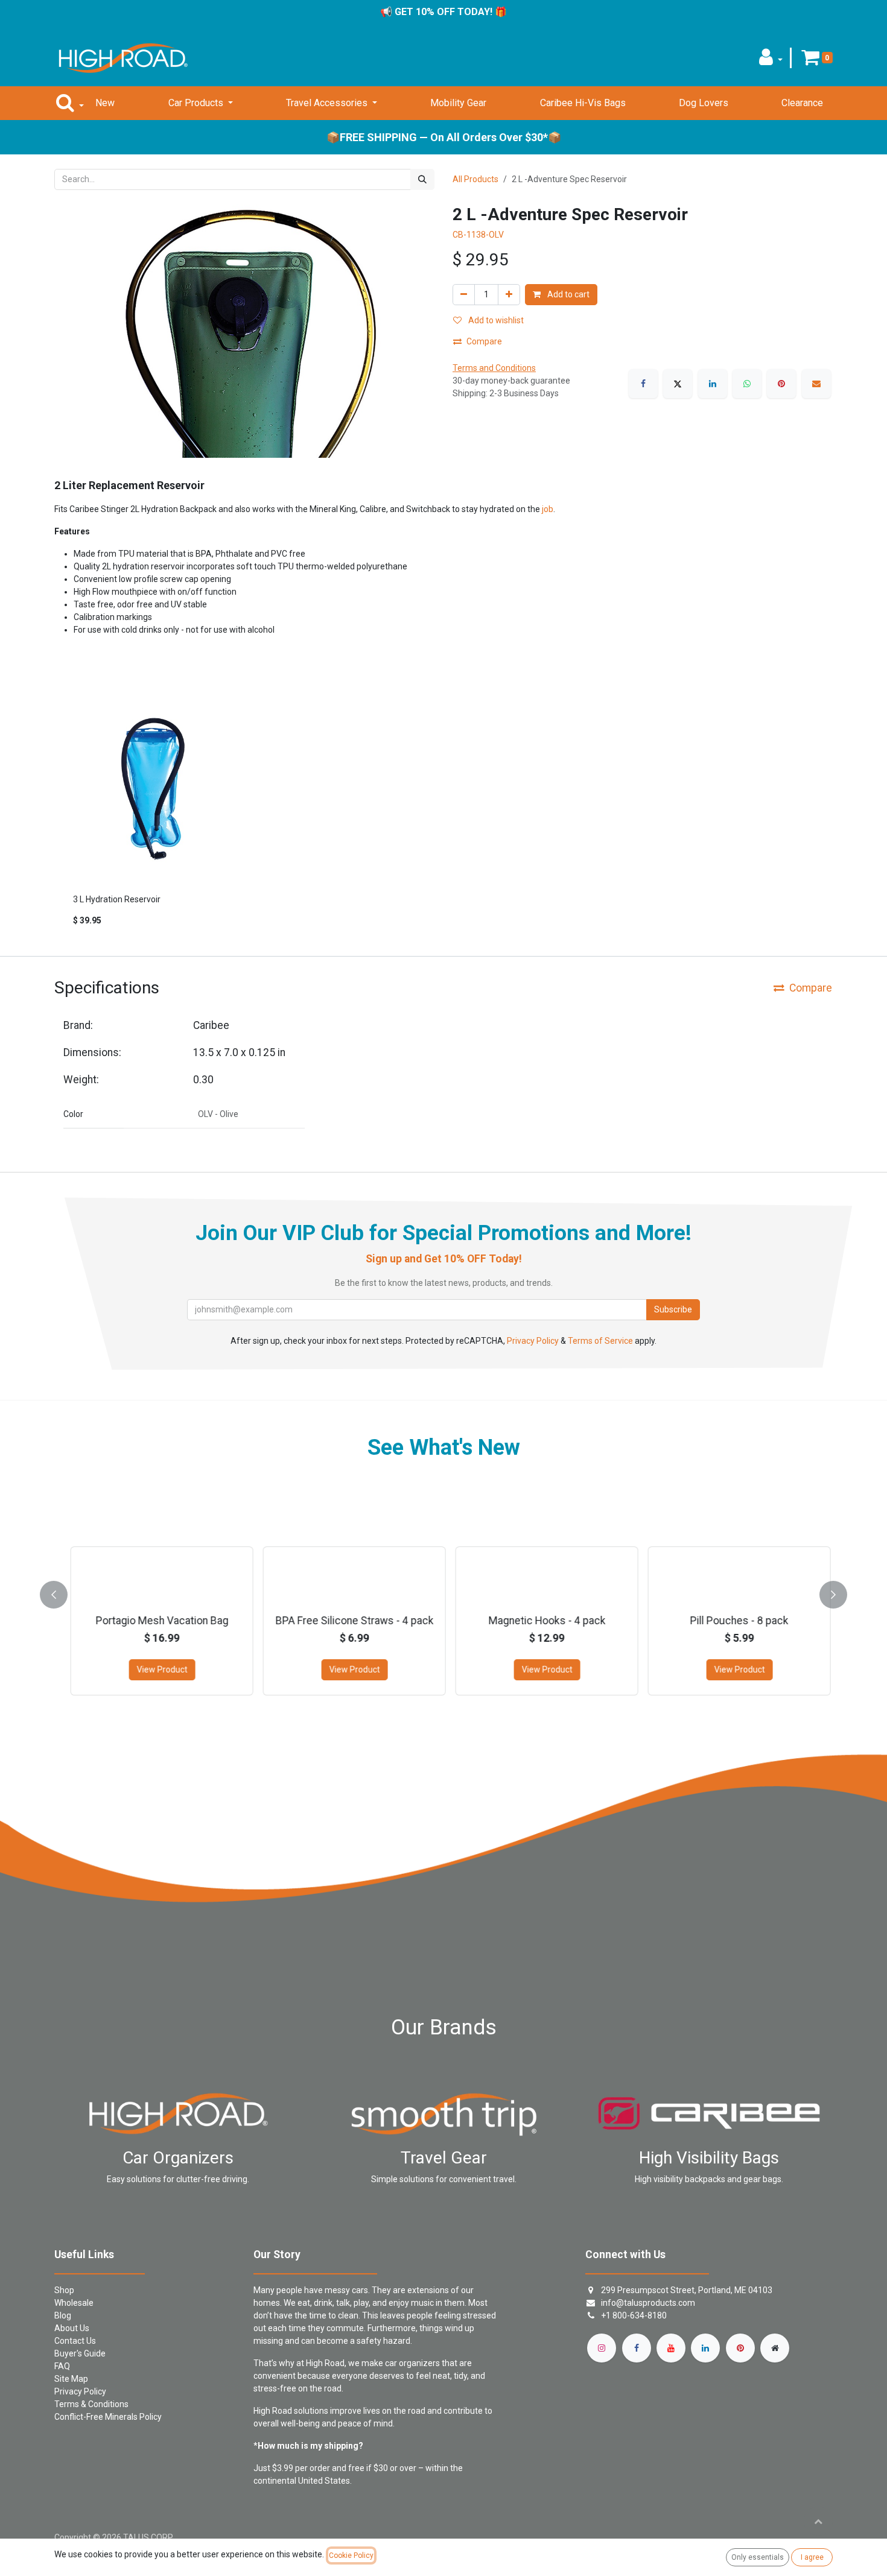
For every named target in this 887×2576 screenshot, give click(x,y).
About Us (72, 2328)
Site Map (71, 2379)
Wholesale (74, 2303)
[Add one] (509, 295)
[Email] (816, 384)
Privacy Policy (533, 1341)
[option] (443, 819)
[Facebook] (643, 384)
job (548, 509)
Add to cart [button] (567, 294)
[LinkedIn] (713, 384)
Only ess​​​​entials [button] (758, 2557)
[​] (602, 2348)
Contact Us (75, 2341)
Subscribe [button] (673, 1309)
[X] (678, 384)
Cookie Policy (351, 2555)
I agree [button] (812, 2557)
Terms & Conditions (91, 2404)
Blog (63, 2315)
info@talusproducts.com (648, 2303)
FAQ (62, 2366)
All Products (475, 179)
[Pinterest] (781, 384)
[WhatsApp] (747, 384)
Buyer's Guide (80, 2353)
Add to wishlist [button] (495, 320)
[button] (771, 61)
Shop (64, 2290)
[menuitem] (105, 103)
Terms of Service (600, 1341)
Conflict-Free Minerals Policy (108, 2417)
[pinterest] (740, 2348)
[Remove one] (464, 295)
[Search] (422, 179)
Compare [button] (484, 341)
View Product (155, 1669)
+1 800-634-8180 (634, 2315)
